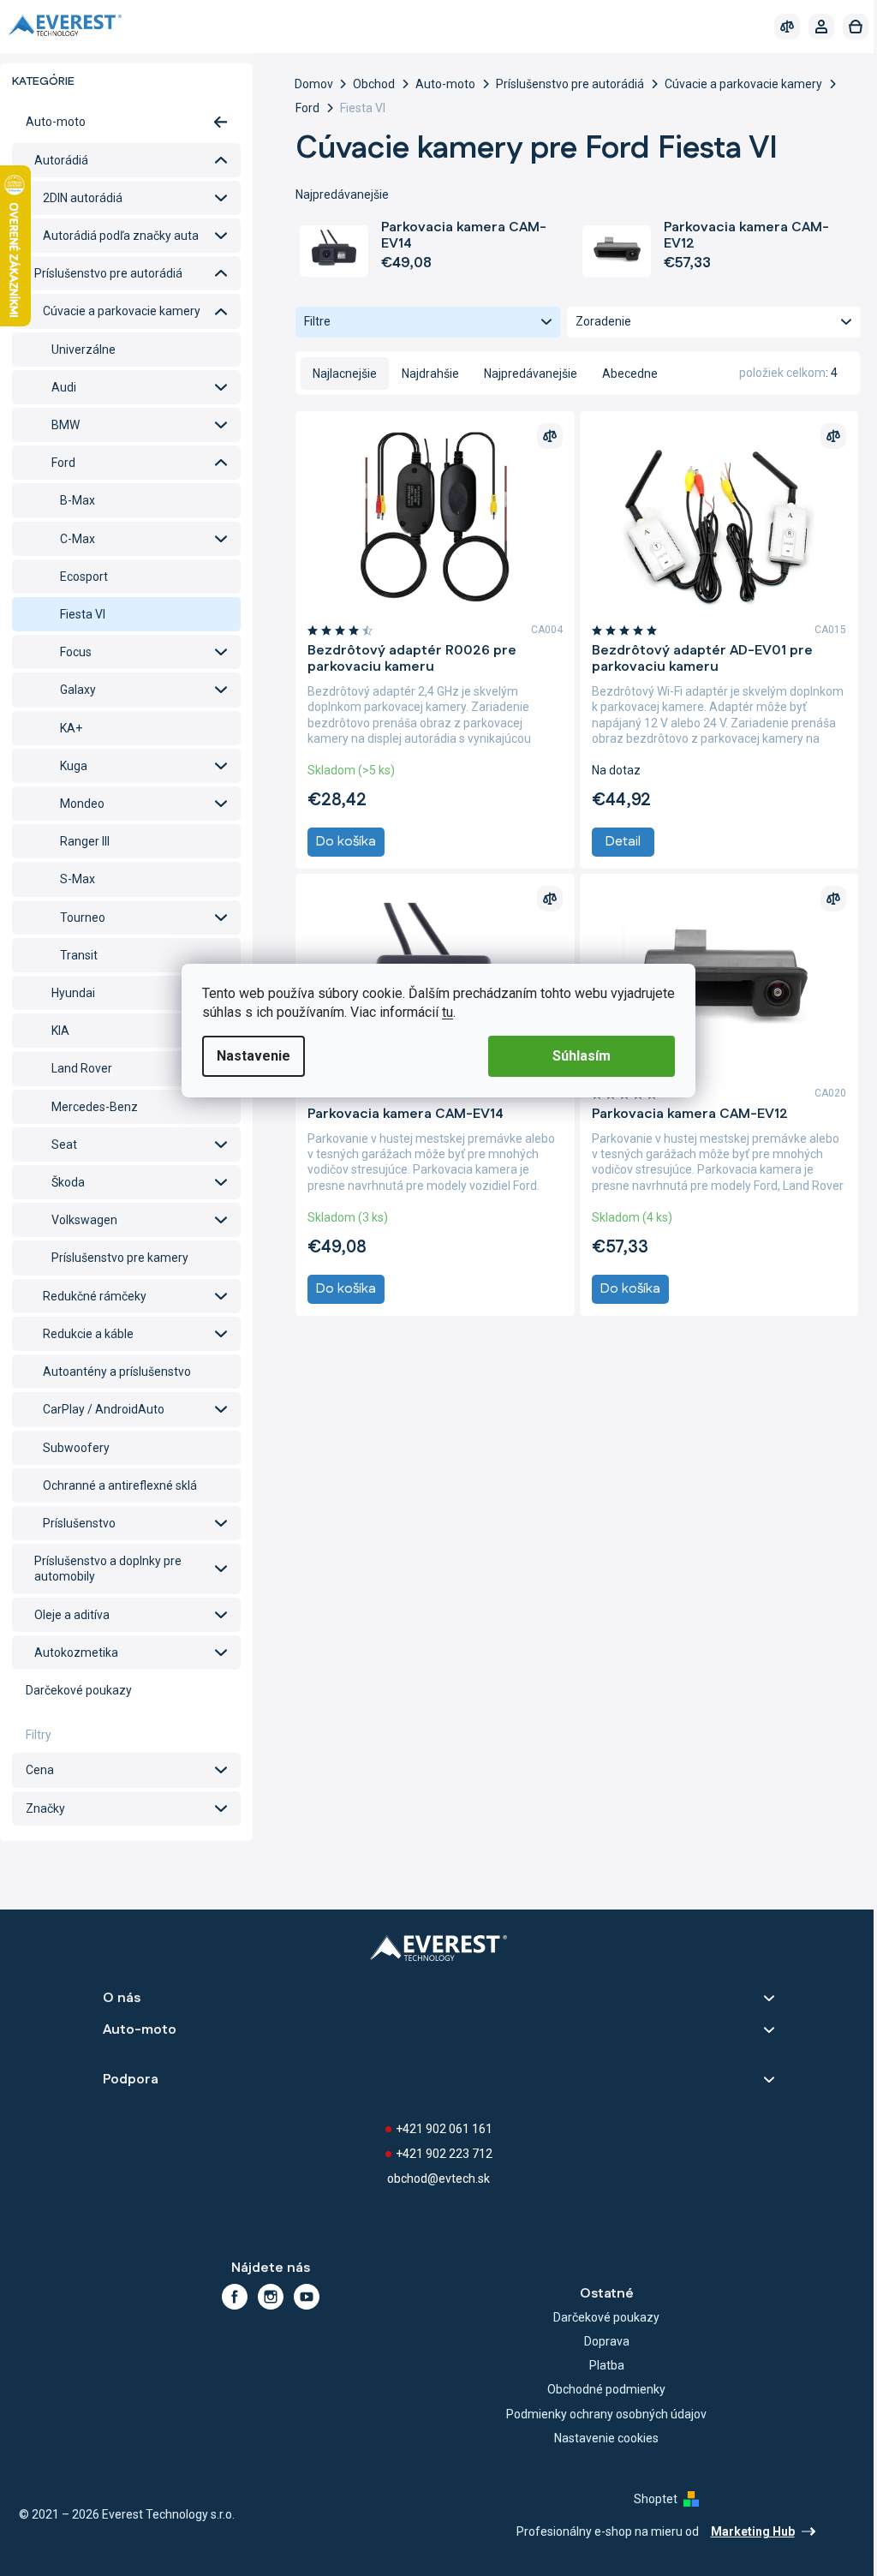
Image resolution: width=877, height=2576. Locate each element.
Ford (63, 463)
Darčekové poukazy (79, 1690)
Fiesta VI (83, 614)
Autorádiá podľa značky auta (121, 236)
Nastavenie (254, 1056)
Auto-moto (56, 122)
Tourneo (83, 917)
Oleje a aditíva (72, 1615)
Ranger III (85, 841)
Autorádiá (61, 160)
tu (447, 1012)
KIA (60, 1031)
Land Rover (82, 1068)
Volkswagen (84, 1220)
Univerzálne (84, 350)
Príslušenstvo (79, 1523)
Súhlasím (582, 1056)
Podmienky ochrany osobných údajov (606, 2414)
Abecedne (630, 374)
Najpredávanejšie (531, 374)
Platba (607, 2365)
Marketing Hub (753, 2531)
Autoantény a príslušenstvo (117, 1372)
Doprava (607, 2341)
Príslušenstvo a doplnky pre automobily (108, 1569)
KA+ (71, 728)
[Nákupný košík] (856, 27)
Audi (64, 387)
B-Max (78, 500)
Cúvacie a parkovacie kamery (122, 311)
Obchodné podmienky (606, 2389)
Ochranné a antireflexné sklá (120, 1485)
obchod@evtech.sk (438, 2179)
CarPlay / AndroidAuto (104, 1409)
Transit (79, 955)
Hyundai (73, 993)
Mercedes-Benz (95, 1107)
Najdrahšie (430, 374)
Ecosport (84, 577)
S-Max (78, 879)
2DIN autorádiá (83, 198)
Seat (64, 1145)
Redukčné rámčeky (95, 1296)
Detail (623, 842)
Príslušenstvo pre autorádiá (108, 273)
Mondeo (82, 804)
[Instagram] (271, 2297)
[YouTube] (307, 2297)
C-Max (78, 539)
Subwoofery (76, 1448)
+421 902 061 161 (444, 2129)
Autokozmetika (76, 1653)
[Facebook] (235, 2297)
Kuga (74, 766)
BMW (66, 425)
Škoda (68, 1182)
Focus (76, 652)
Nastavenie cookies (606, 2438)
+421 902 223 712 (444, 2154)
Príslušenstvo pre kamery (120, 1258)
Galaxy (78, 690)
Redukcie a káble (88, 1334)
